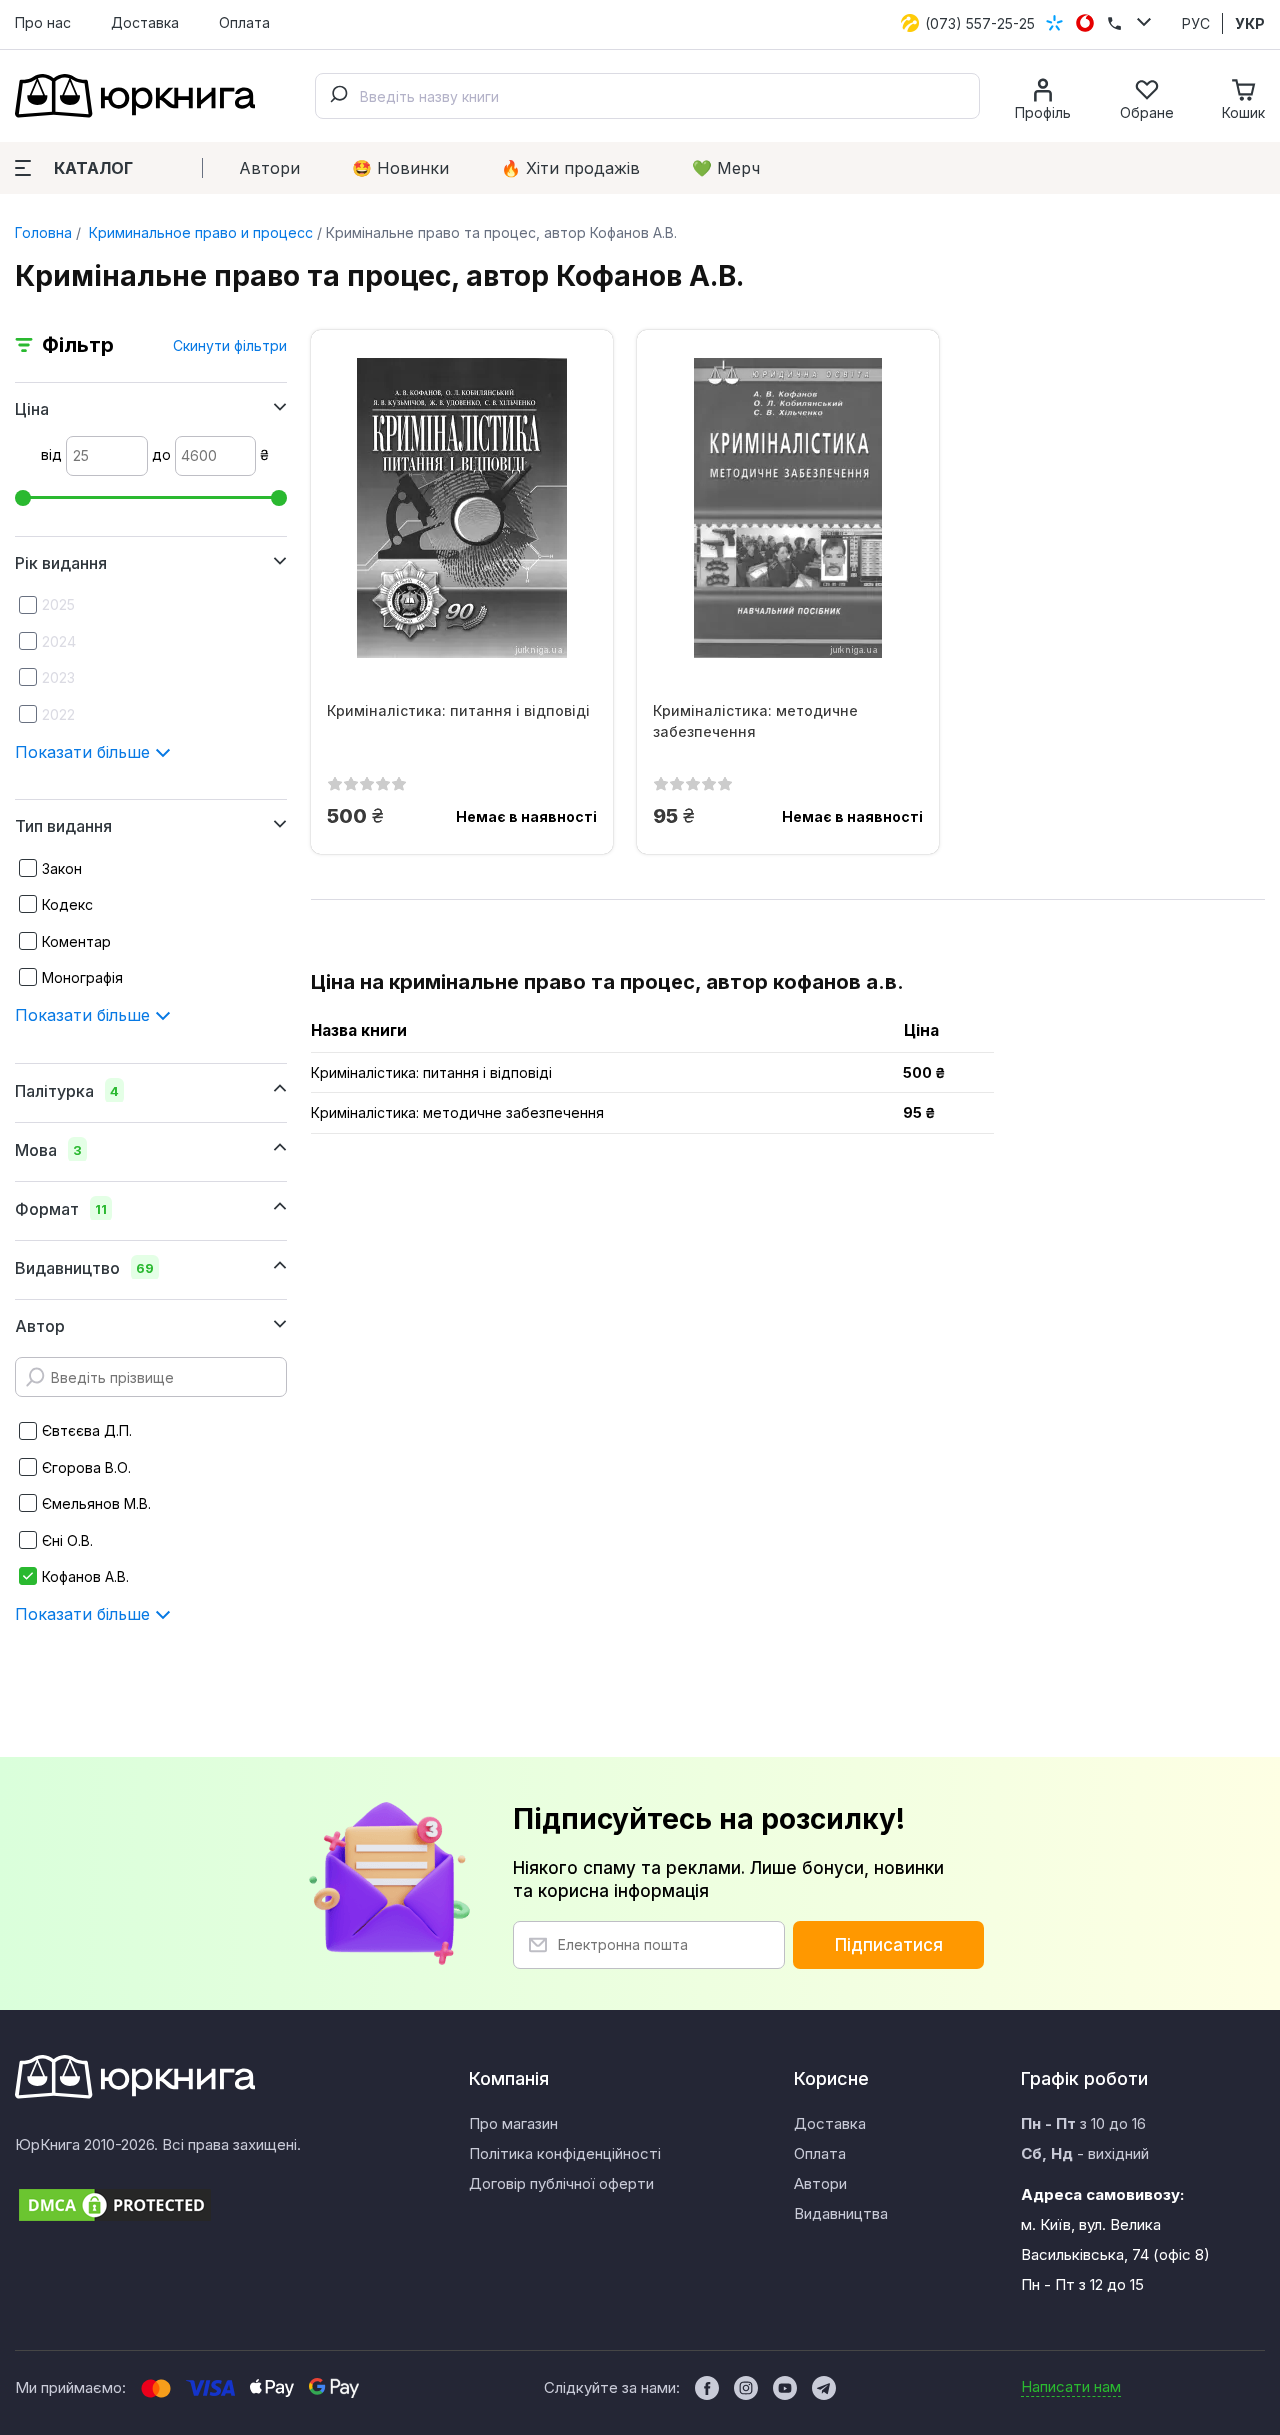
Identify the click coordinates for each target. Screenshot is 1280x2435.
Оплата (244, 22)
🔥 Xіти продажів (570, 168)
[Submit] (338, 96)
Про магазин (513, 2123)
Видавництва (841, 2213)
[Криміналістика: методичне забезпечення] (788, 508)
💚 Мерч (726, 168)
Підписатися (889, 1945)
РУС (1196, 23)
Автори (269, 168)
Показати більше (85, 752)
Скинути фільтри (230, 345)
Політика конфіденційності (565, 2153)
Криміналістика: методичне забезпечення (755, 721)
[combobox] (647, 96)
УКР (1250, 23)
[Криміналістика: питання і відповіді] (462, 508)
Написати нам (1071, 2386)
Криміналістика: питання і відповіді (458, 710)
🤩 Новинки (400, 168)
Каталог (93, 168)
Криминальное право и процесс (199, 232)
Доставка (145, 22)
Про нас (43, 22)
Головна (43, 232)
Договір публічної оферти (561, 2183)
